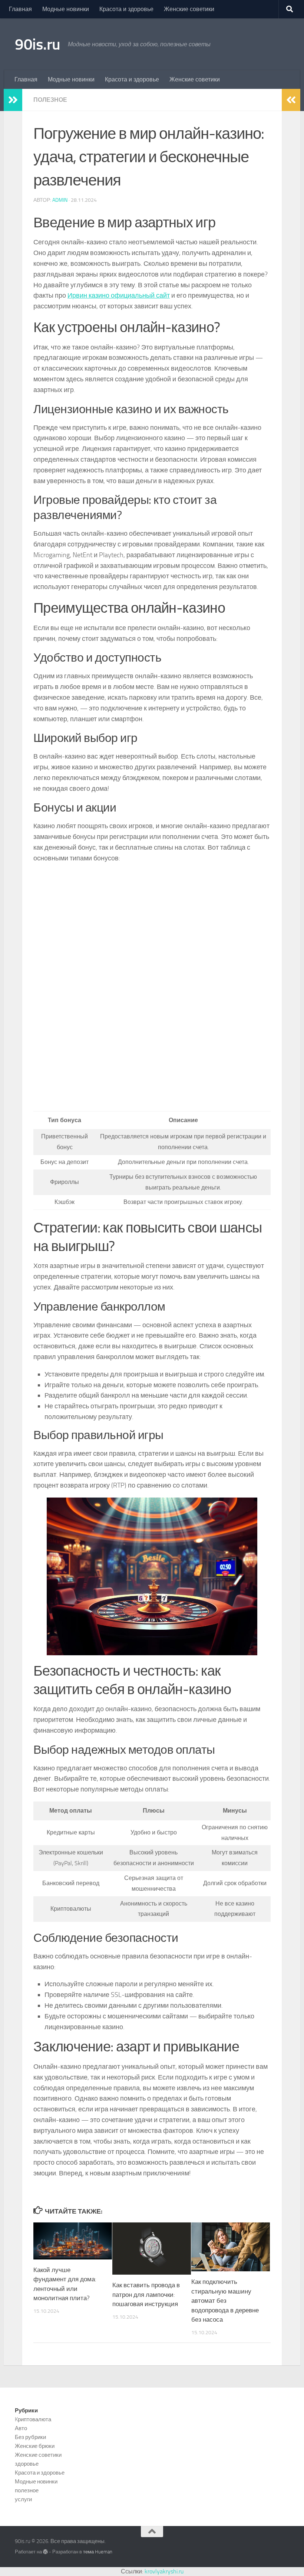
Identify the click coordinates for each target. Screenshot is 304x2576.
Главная (20, 9)
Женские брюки (35, 2446)
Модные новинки (66, 9)
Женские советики (189, 9)
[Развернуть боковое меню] (13, 100)
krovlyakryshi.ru (164, 2571)
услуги (23, 2499)
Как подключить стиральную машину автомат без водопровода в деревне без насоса (225, 2301)
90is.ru (38, 44)
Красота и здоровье (126, 9)
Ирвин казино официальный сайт (119, 295)
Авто (21, 2428)
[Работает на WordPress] (45, 2552)
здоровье (27, 2464)
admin (60, 200)
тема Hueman (98, 2552)
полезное (50, 100)
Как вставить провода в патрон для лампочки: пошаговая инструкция (146, 2294)
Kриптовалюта (33, 2419)
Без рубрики (30, 2437)
